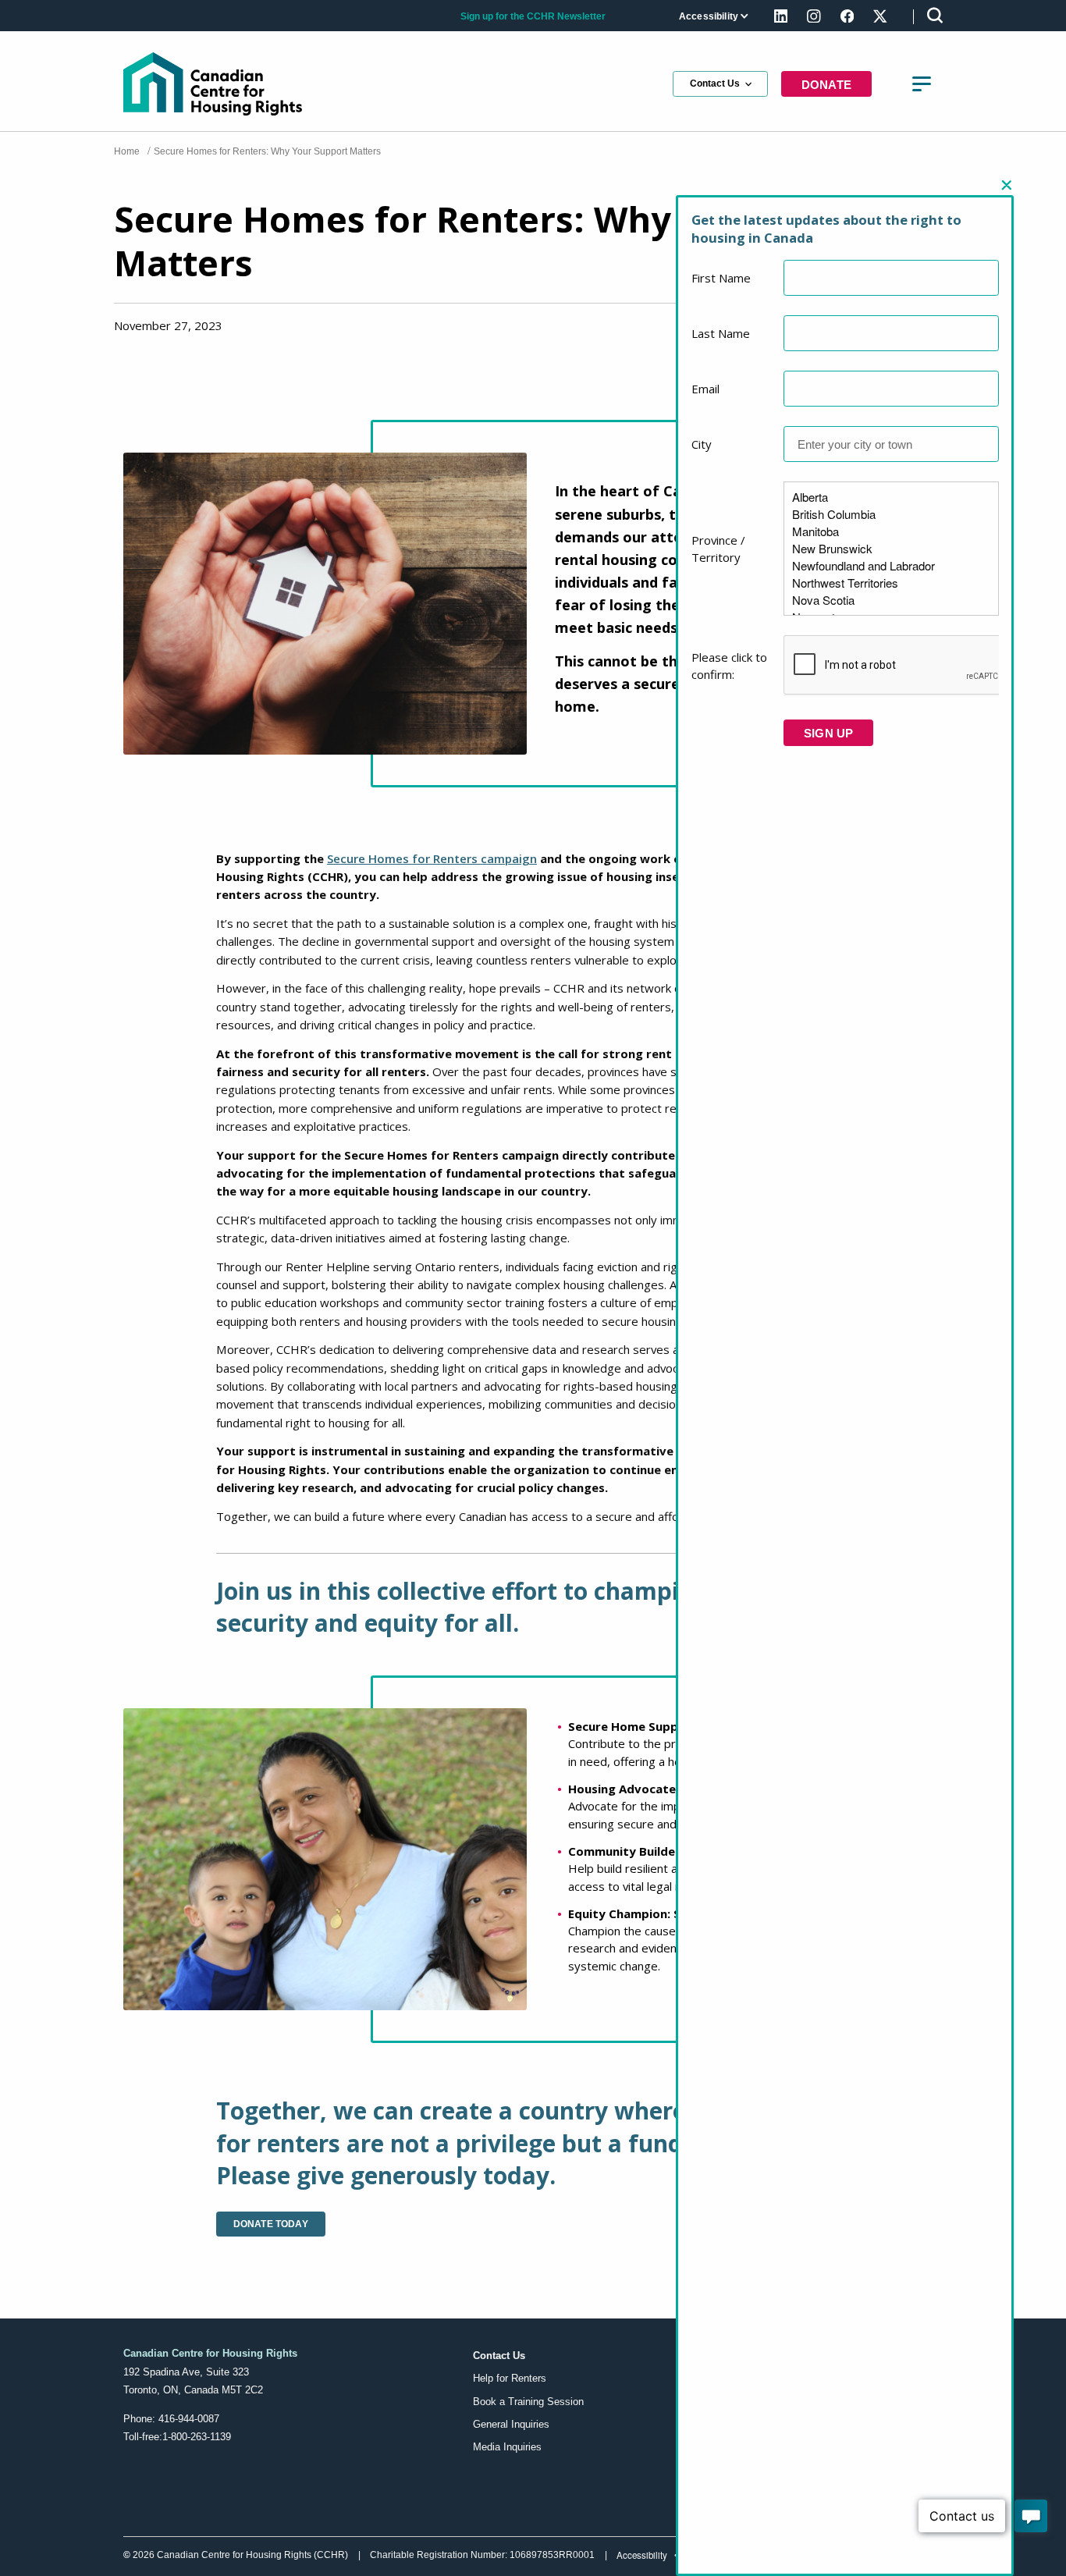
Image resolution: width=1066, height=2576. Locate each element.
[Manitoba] (891, 531)
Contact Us (715, 83)
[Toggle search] (935, 15)
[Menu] (921, 84)
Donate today (271, 2224)
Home (127, 151)
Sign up (828, 733)
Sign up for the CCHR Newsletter (533, 16)
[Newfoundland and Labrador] (891, 566)
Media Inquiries (507, 2447)
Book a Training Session (528, 2402)
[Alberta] (891, 497)
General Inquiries (511, 2424)
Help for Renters (510, 2378)
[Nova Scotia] (891, 600)
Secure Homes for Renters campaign (432, 858)
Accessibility (709, 16)
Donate (826, 85)
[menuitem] (712, 17)
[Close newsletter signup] (1006, 186)
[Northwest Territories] (891, 583)
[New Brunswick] (891, 549)
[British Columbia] (891, 514)
